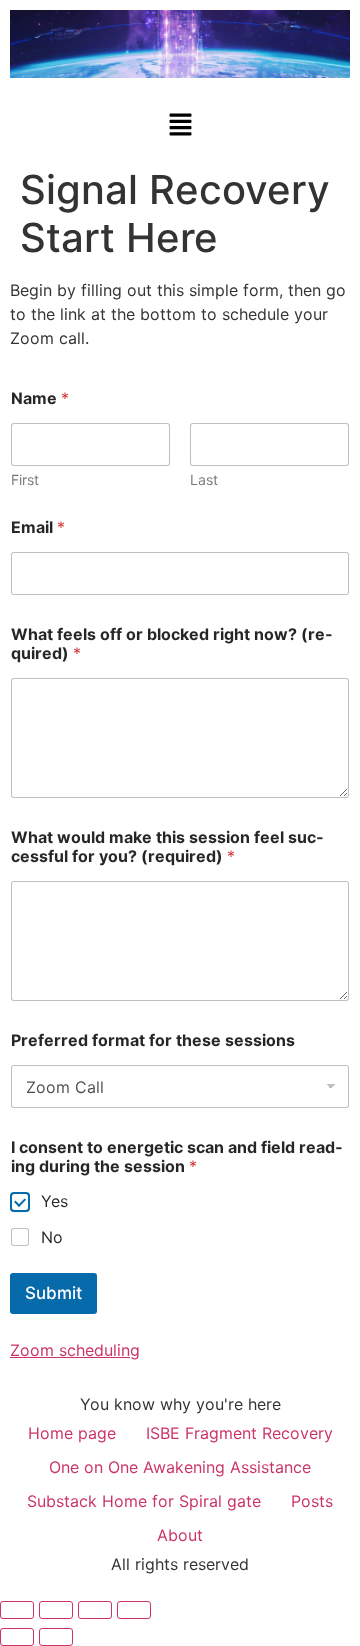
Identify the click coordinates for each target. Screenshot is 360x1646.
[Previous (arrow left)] (17, 1637)
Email (38, 527)
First (25, 479)
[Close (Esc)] (134, 1610)
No (52, 1237)
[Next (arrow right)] (56, 1637)
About (180, 1535)
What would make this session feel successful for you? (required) (167, 847)
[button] (180, 125)
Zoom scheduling (75, 1350)
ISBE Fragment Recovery (239, 1433)
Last (204, 479)
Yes (54, 1201)
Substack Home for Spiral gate (144, 1501)
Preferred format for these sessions (153, 1040)
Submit (53, 1293)
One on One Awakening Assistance (180, 1467)
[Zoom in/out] (17, 1610)
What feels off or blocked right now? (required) (171, 644)
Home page (72, 1433)
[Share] (95, 1610)
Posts (312, 1501)
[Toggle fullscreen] (56, 1610)
